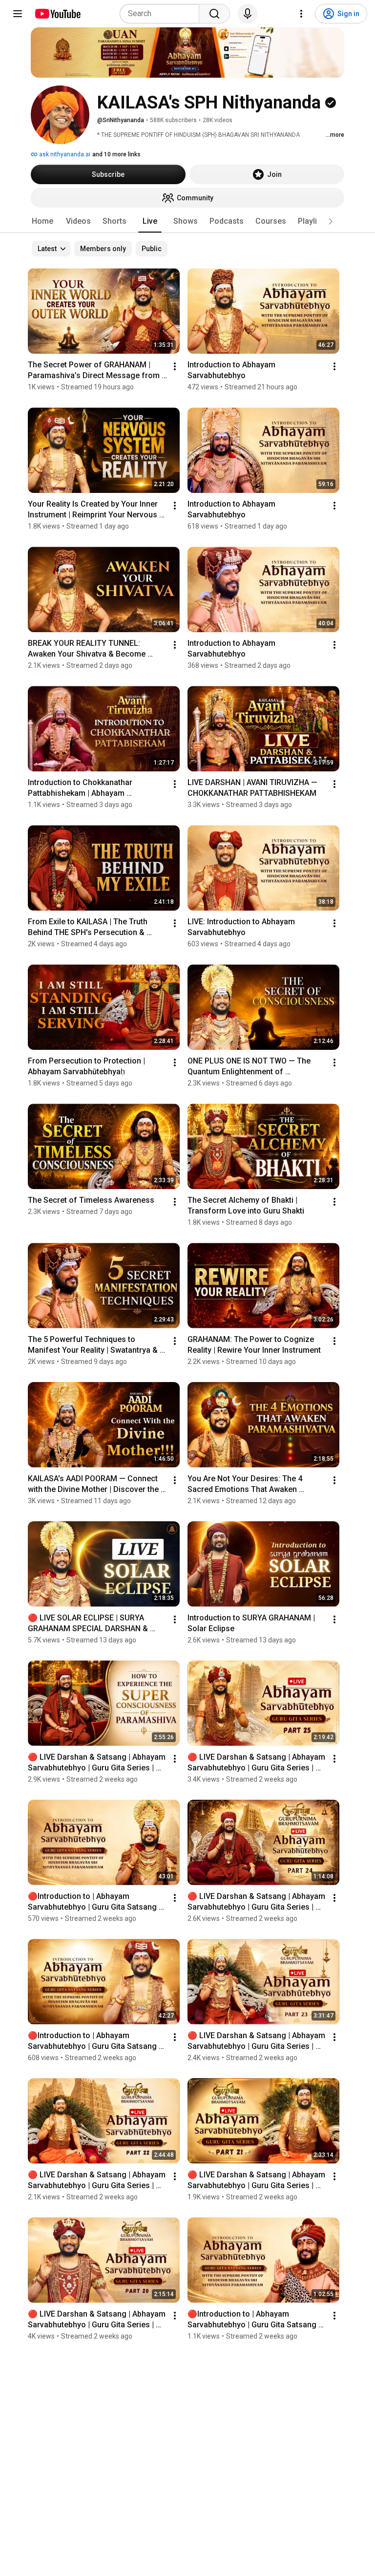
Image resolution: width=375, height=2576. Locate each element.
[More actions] (175, 366)
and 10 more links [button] (116, 154)
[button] (331, 221)
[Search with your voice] (248, 14)
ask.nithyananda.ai (64, 154)
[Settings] (301, 14)
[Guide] (18, 14)
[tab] (42, 221)
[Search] (214, 14)
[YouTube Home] (57, 14)
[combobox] (162, 14)
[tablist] (187, 221)
